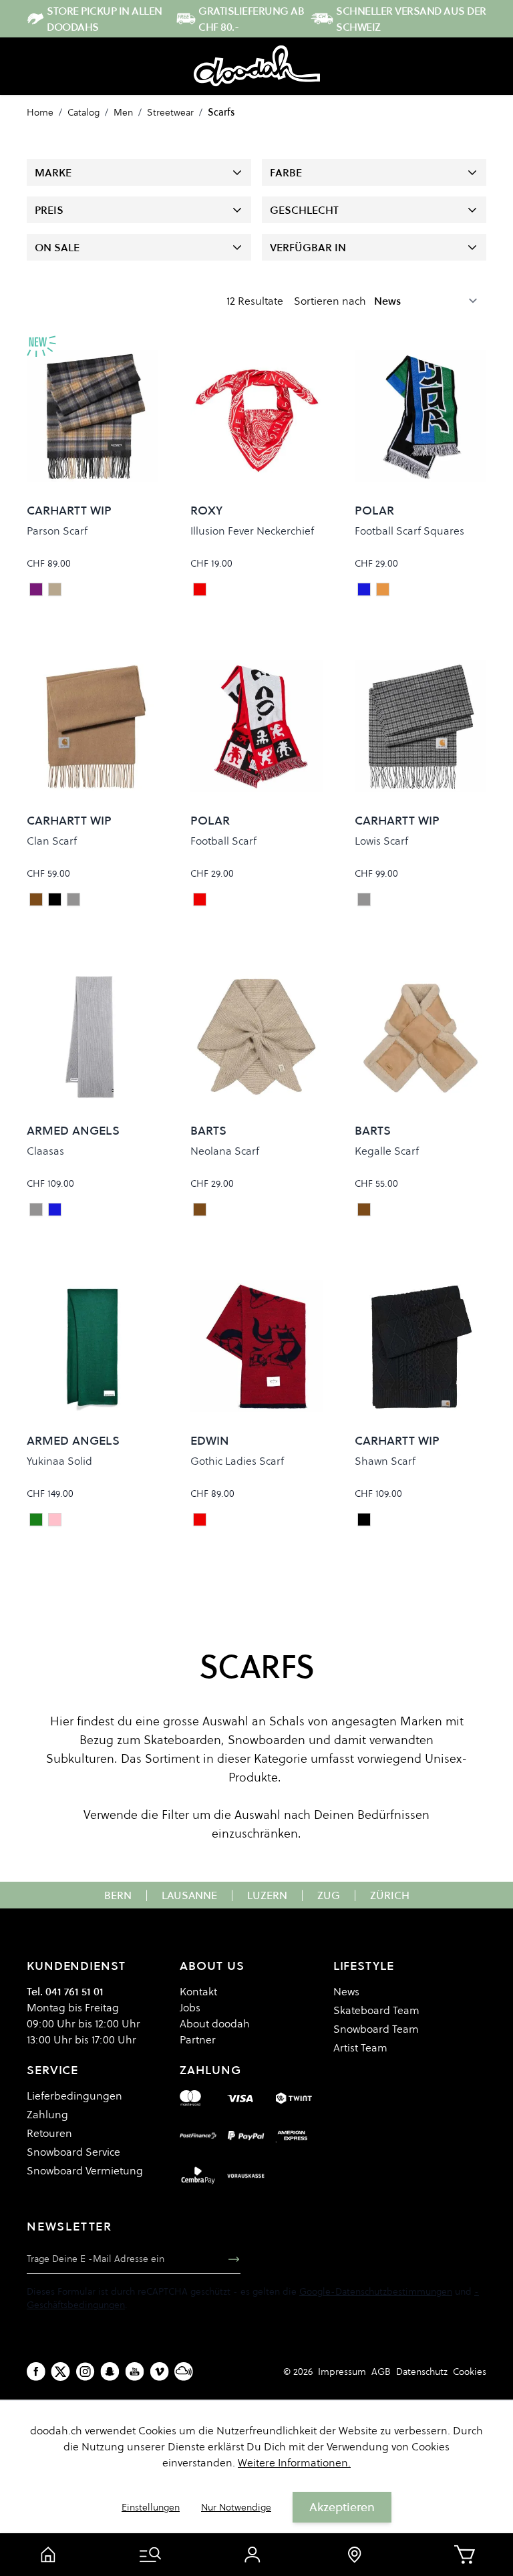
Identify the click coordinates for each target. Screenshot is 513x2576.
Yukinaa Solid (59, 1461)
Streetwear (170, 112)
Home (40, 112)
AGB (381, 2372)
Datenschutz (422, 2372)
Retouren (49, 2133)
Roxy (206, 510)
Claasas (45, 1151)
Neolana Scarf (225, 1151)
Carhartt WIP (69, 510)
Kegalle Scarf (387, 1151)
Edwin (210, 1440)
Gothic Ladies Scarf (237, 1461)
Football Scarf (223, 841)
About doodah (215, 2023)
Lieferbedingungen (74, 2096)
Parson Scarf (57, 531)
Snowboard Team (376, 2029)
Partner (198, 2039)
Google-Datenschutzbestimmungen (376, 2291)
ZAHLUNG (210, 2070)
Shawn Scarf (385, 1461)
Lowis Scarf (381, 841)
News (346, 1991)
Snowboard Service (73, 2152)
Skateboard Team (376, 2010)
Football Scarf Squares (409, 531)
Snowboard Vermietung (85, 2170)
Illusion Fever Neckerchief (252, 531)
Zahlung (47, 2114)
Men (123, 112)
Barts (208, 1130)
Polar (374, 510)
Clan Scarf (52, 841)
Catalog (83, 112)
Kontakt (198, 1991)
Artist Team (360, 2047)
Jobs (190, 2007)
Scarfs (221, 112)
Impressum (342, 2372)
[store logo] (257, 66)
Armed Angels (73, 1130)
